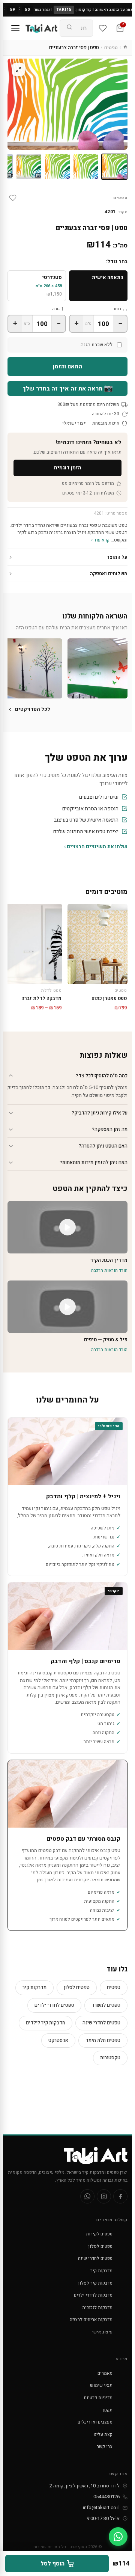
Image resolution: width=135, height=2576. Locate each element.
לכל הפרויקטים (33, 709)
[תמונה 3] (57, 167)
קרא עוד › (100, 540)
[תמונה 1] (114, 167)
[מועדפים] (103, 28)
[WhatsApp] (87, 2196)
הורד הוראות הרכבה (109, 1270)
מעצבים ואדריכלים (95, 2422)
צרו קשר (105, 2446)
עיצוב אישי (102, 2332)
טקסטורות (110, 2058)
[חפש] (69, 28)
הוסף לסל (52, 2564)
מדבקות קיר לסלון (95, 2283)
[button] (97, 668)
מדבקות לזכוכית (97, 2308)
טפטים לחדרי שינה (101, 2023)
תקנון (108, 2410)
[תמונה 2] (86, 167)
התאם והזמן (67, 366)
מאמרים (105, 2373)
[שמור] (13, 198)
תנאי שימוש (101, 2385)
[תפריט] (15, 28)
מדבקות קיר (34, 1987)
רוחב (117, 309)
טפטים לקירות (99, 2234)
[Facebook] (120, 2196)
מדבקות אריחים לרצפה (91, 2320)
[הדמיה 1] (29, 167)
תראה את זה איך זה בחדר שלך (68, 388)
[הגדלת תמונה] (18, 69)
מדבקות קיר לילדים (46, 2023)
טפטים (111, 48)
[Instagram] (104, 2196)
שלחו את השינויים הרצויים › (96, 847)
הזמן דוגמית (67, 468)
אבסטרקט (58, 2040)
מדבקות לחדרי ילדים (93, 2295)
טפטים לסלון (77, 1987)
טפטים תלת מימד (103, 2040)
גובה (56, 309)
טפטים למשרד (106, 2005)
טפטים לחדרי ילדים (54, 2005)
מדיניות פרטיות (98, 2398)
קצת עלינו (103, 2434)
